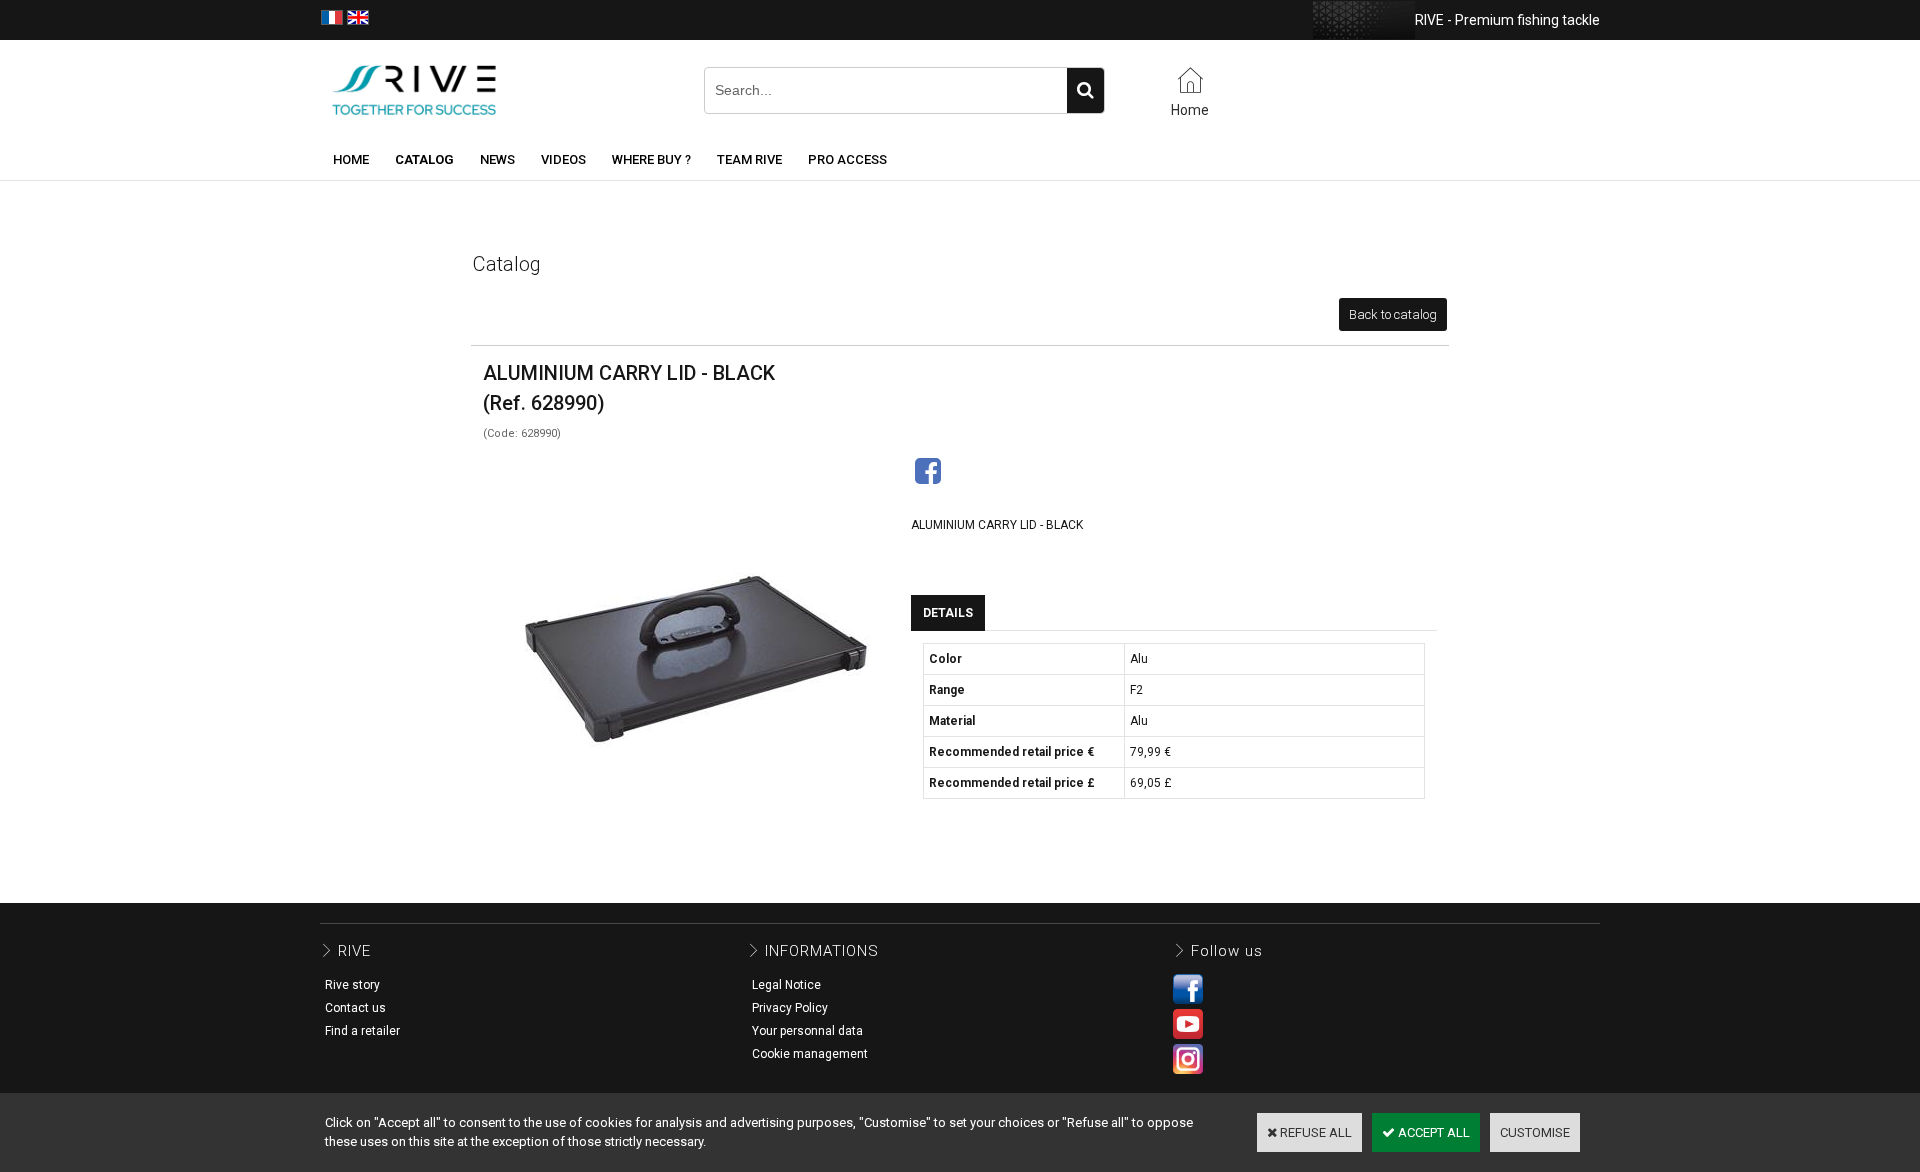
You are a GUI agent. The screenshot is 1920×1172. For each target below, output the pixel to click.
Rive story (352, 985)
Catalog (424, 159)
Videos (563, 159)
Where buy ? (651, 159)
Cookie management (810, 1054)
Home (351, 159)
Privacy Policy (790, 1008)
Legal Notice (786, 985)
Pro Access (847, 159)
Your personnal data (807, 1031)
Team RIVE (749, 159)
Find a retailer (362, 1031)
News (497, 159)
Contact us (355, 1008)
